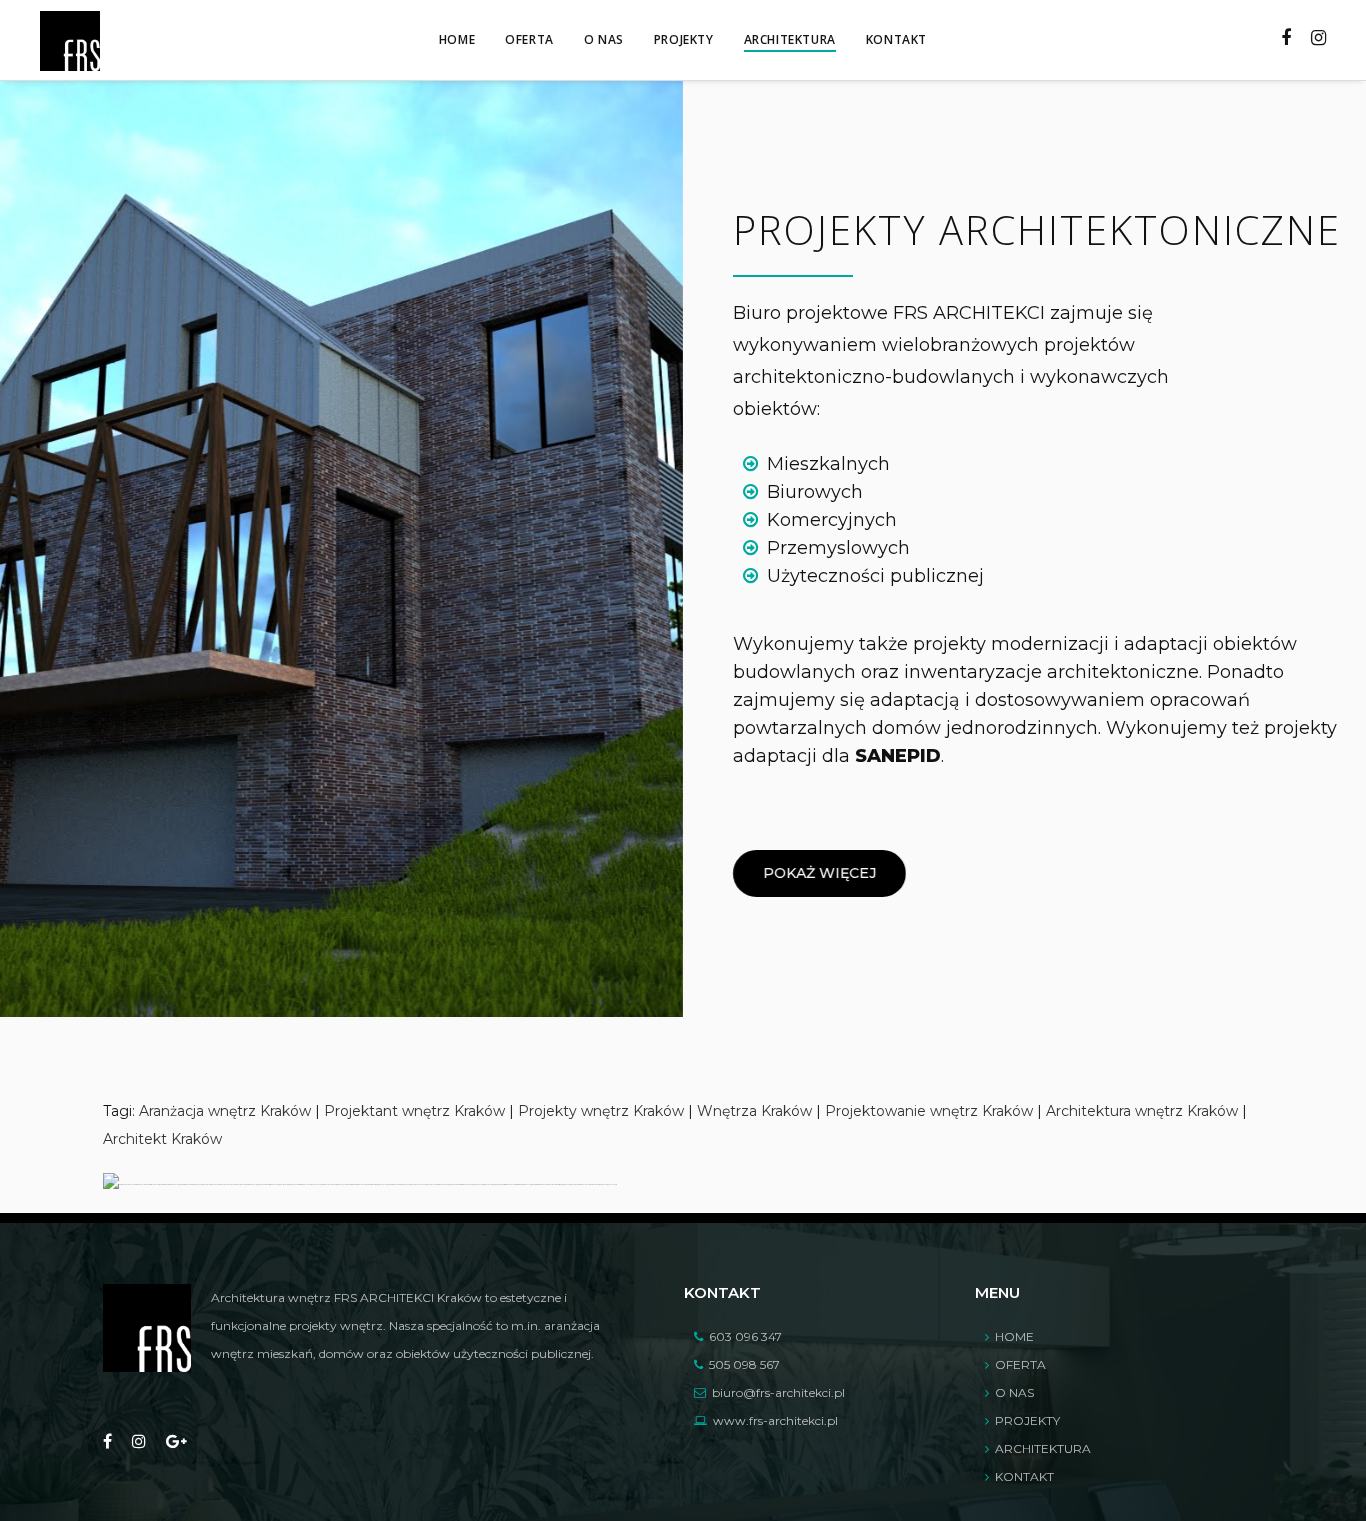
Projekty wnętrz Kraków (601, 1111)
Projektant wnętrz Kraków (414, 1111)
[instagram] (139, 1442)
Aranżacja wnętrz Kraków (225, 1111)
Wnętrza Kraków (754, 1111)
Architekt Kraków (162, 1139)
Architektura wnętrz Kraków (1142, 1111)
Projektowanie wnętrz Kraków (929, 1111)
